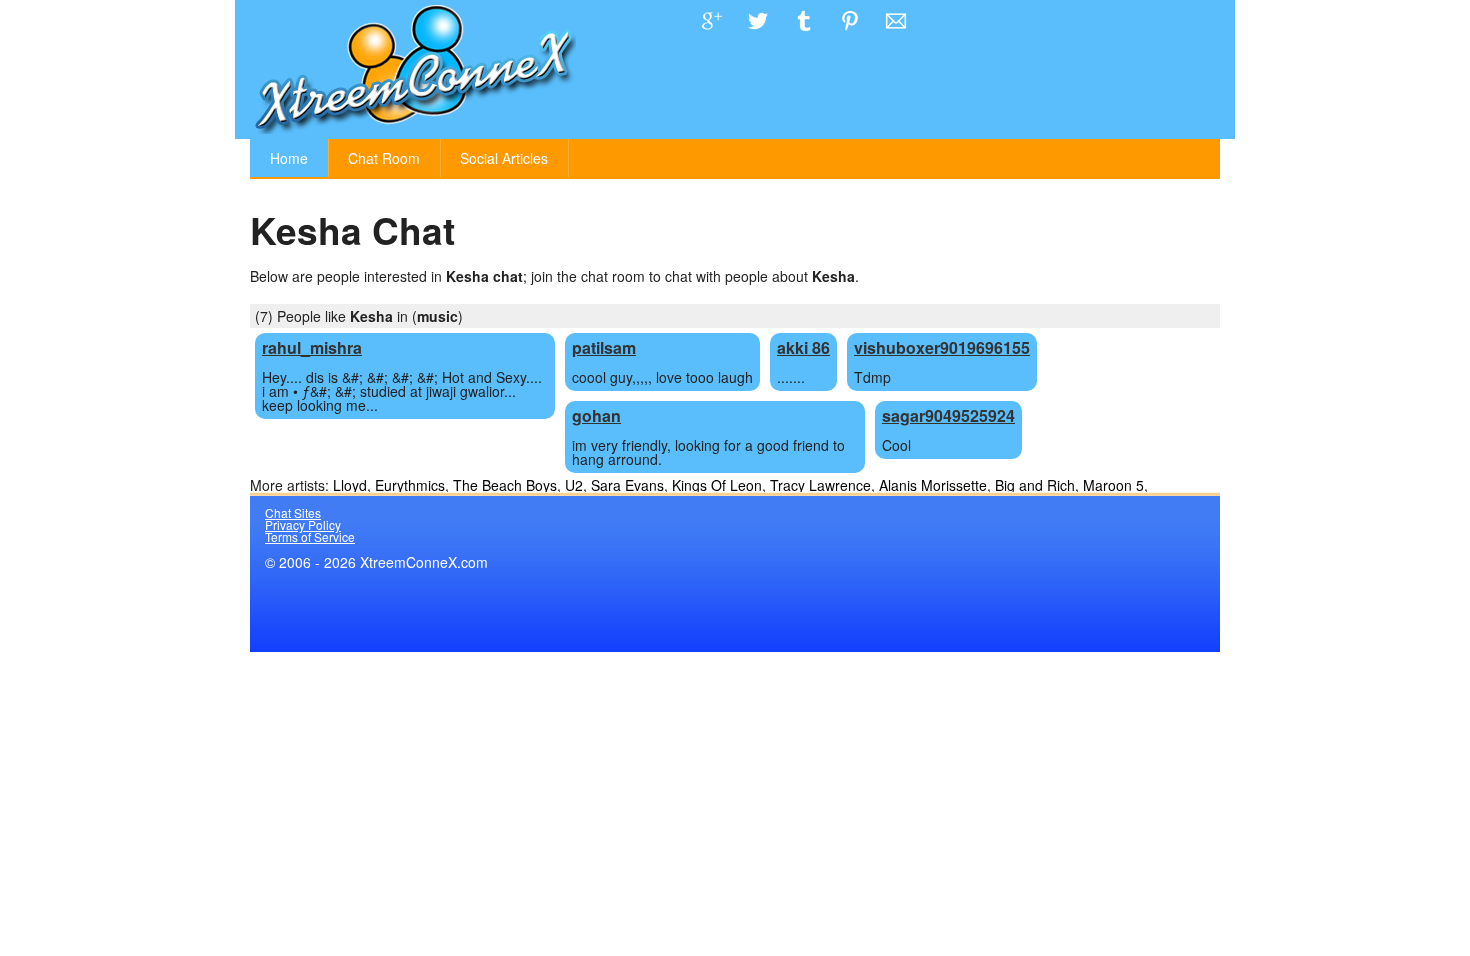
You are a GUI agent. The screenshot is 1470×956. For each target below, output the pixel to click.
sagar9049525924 (948, 415)
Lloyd (350, 485)
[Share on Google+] (712, 36)
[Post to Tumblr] (804, 36)
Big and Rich (1035, 485)
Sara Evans (627, 485)
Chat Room (384, 158)
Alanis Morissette (933, 485)
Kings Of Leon (717, 485)
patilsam (604, 347)
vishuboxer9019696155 (942, 347)
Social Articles (504, 158)
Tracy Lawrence (820, 485)
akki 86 (803, 347)
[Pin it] (850, 36)
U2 (574, 485)
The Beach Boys (505, 485)
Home (289, 158)
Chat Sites (293, 512)
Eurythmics (410, 485)
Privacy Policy (303, 524)
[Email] (896, 36)
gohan (596, 415)
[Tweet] (758, 36)
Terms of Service (310, 536)
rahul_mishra (312, 347)
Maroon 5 (1113, 485)
